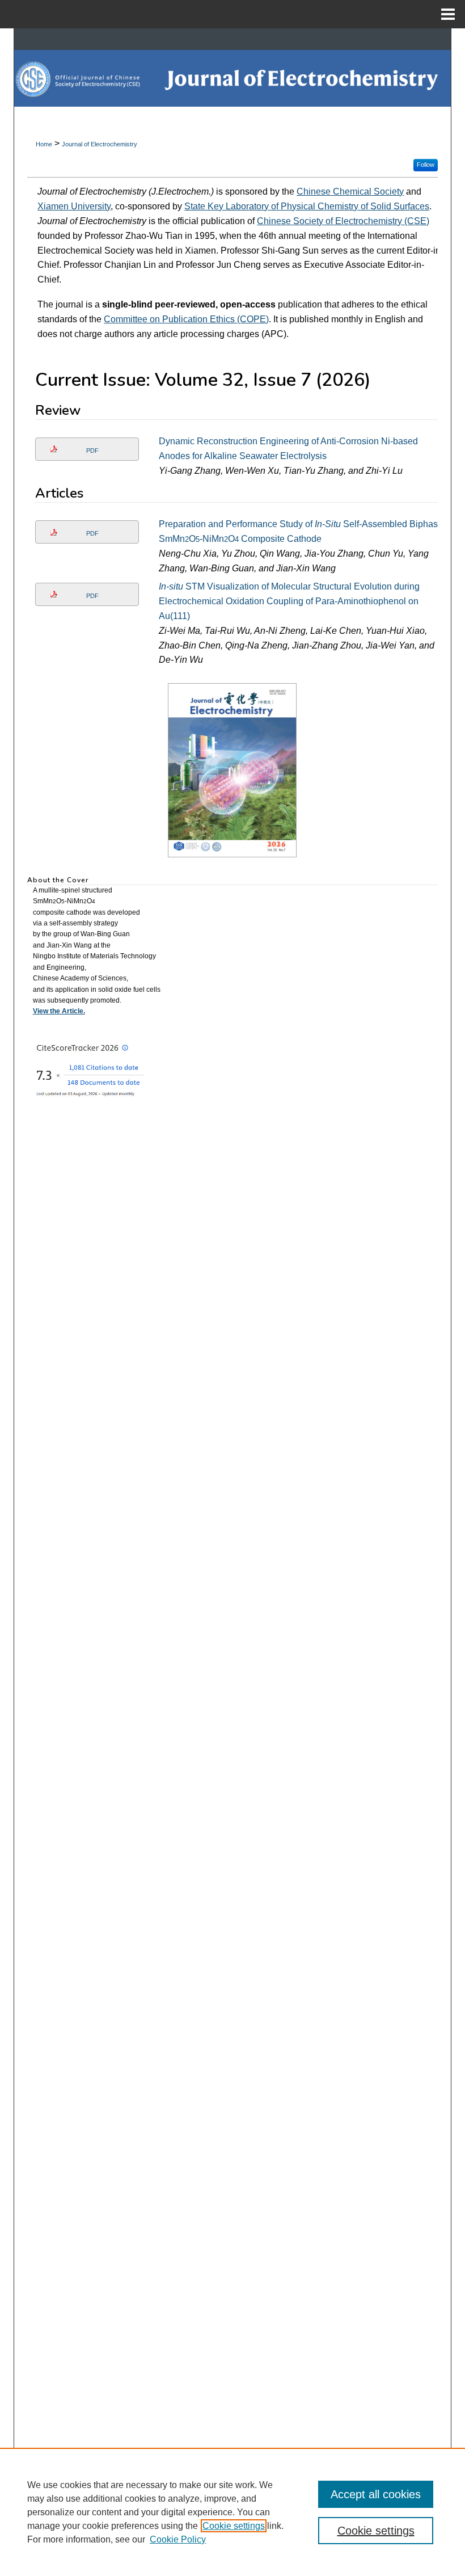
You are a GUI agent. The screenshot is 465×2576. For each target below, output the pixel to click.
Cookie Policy (178, 2539)
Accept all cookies (376, 2494)
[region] (232, 2512)
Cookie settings (234, 2526)
